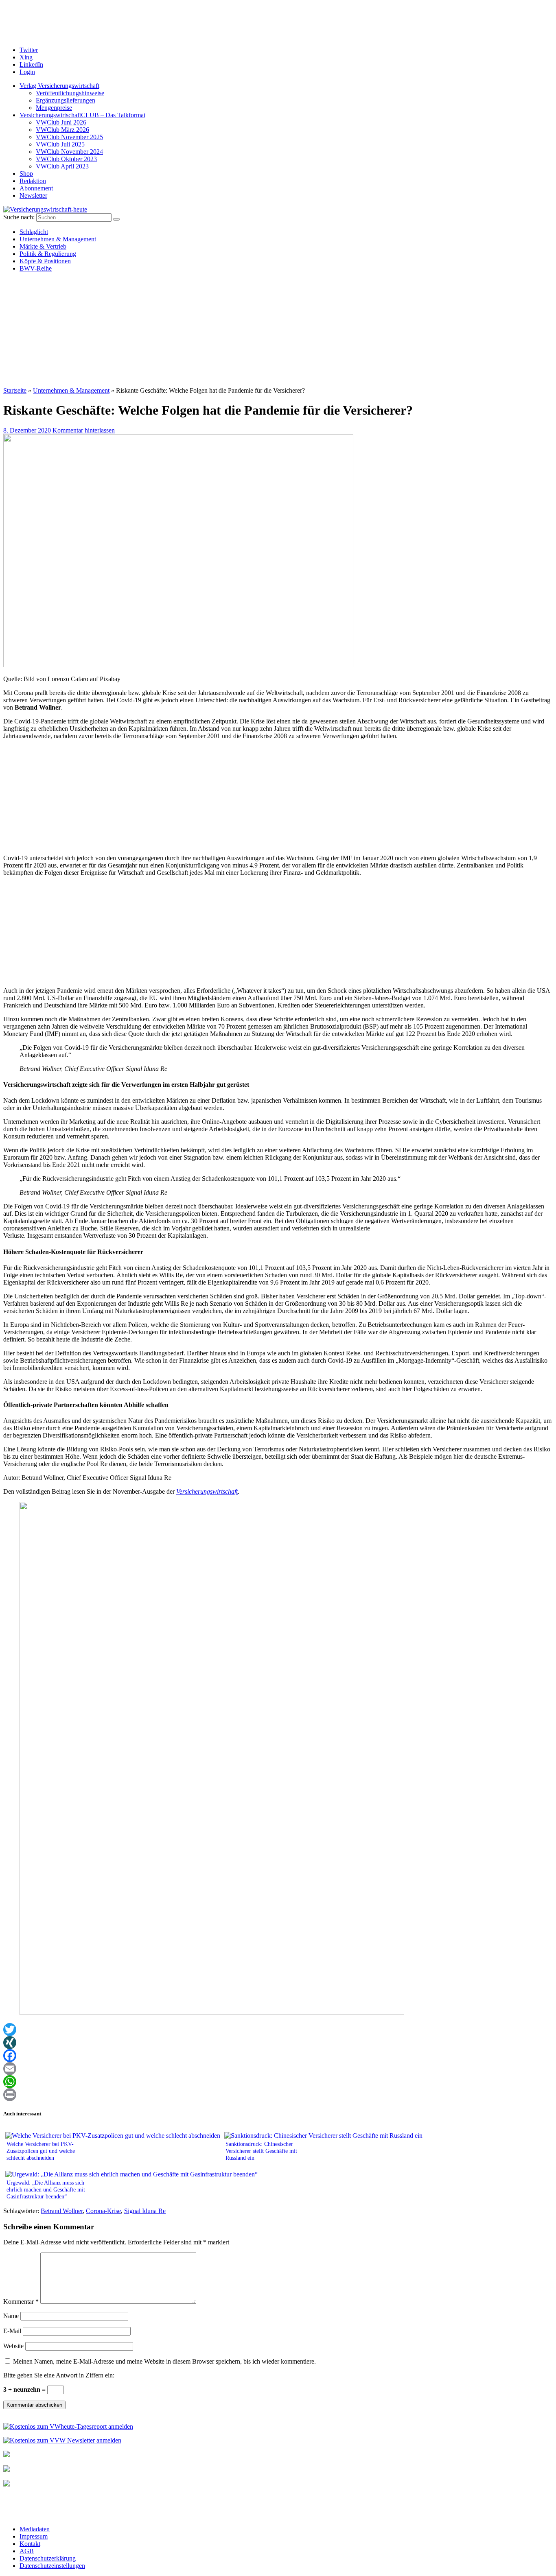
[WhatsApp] (278, 2082)
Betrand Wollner (62, 2211)
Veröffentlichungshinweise (70, 93)
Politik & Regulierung (48, 254)
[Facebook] (278, 2056)
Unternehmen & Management (58, 239)
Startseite (15, 390)
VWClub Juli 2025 (60, 144)
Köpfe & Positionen (45, 261)
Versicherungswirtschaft (207, 1491)
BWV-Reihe (36, 268)
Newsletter (33, 196)
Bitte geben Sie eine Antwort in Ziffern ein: (59, 2375)
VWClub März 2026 (62, 130)
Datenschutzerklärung (48, 2558)
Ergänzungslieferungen (66, 100)
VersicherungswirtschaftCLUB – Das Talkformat (82, 115)
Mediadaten (35, 2529)
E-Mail (12, 2331)
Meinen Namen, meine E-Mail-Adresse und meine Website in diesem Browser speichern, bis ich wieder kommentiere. (164, 2361)
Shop (26, 174)
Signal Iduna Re (145, 2211)
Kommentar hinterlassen (84, 430)
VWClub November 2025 (69, 137)
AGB (27, 2551)
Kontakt (30, 2544)
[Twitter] (278, 2030)
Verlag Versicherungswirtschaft (59, 86)
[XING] (278, 2043)
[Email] (278, 2069)
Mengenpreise (54, 108)
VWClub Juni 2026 (61, 122)
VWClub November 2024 (69, 152)
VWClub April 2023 (62, 166)
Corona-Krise (103, 2211)
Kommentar (21, 2302)
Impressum (34, 2536)
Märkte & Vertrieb (43, 246)
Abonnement (36, 188)
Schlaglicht (34, 232)
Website (13, 2346)
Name (11, 2316)
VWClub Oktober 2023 (66, 159)
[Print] (278, 2095)
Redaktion (33, 181)
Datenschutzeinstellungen (52, 2566)
